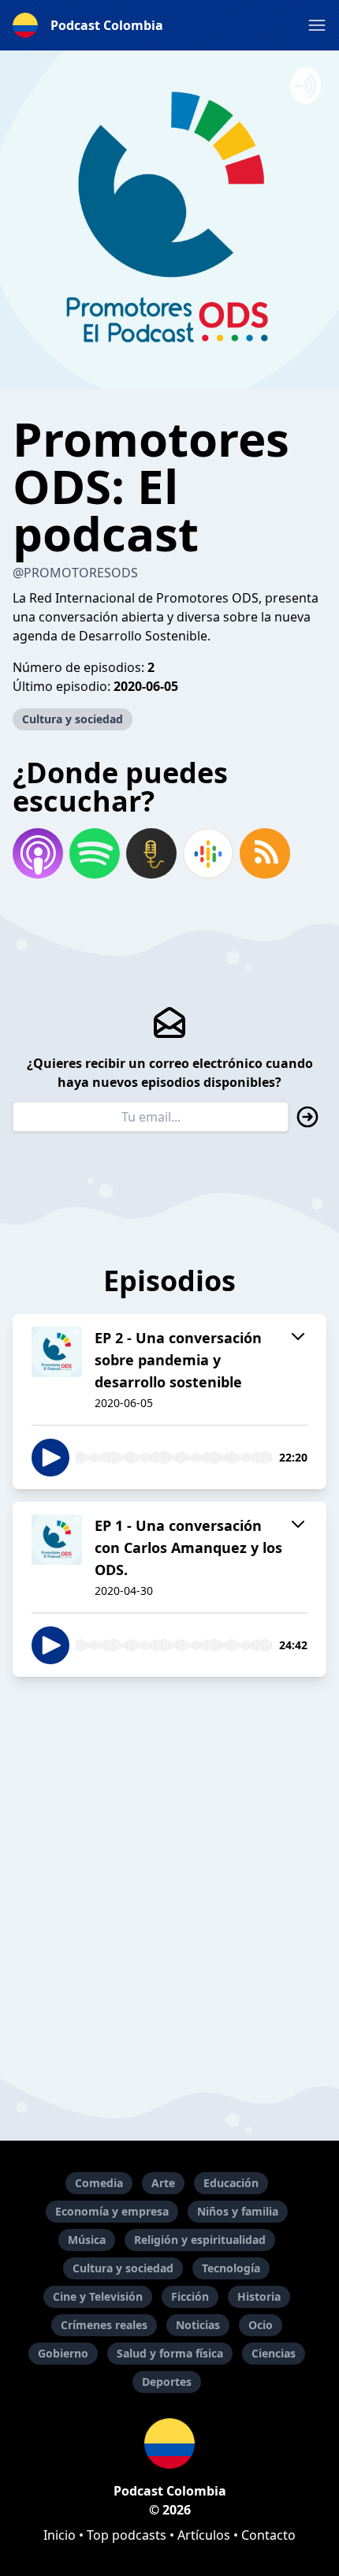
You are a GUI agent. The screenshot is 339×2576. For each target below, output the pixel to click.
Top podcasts (127, 2535)
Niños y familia (238, 2211)
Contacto (268, 2535)
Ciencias (274, 2353)
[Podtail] (151, 853)
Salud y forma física (170, 2353)
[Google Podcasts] (208, 853)
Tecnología (231, 2268)
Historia (259, 2296)
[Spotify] (95, 853)
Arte (163, 2183)
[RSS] (265, 853)
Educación (231, 2183)
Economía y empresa (112, 2211)
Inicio (60, 2535)
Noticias (198, 2325)
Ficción (190, 2296)
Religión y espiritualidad (200, 2240)
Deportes (167, 2382)
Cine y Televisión (98, 2296)
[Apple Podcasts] (38, 853)
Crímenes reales (104, 2325)
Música (87, 2240)
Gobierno (63, 2353)
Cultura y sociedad (73, 719)
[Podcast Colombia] (169, 2443)
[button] (317, 25)
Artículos (204, 2535)
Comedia (99, 2183)
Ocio (261, 2325)
